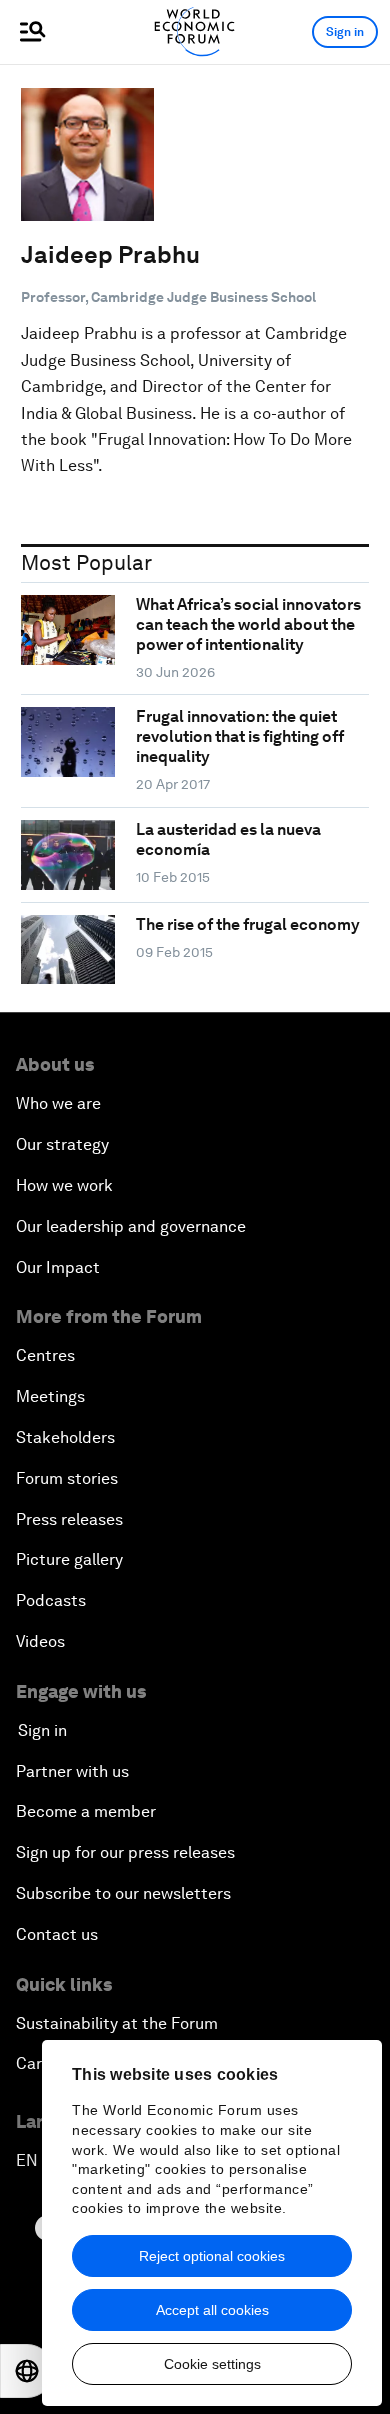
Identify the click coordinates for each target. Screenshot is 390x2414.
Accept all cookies (212, 2310)
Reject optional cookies (212, 2256)
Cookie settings (212, 2364)
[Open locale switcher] (27, 2371)
